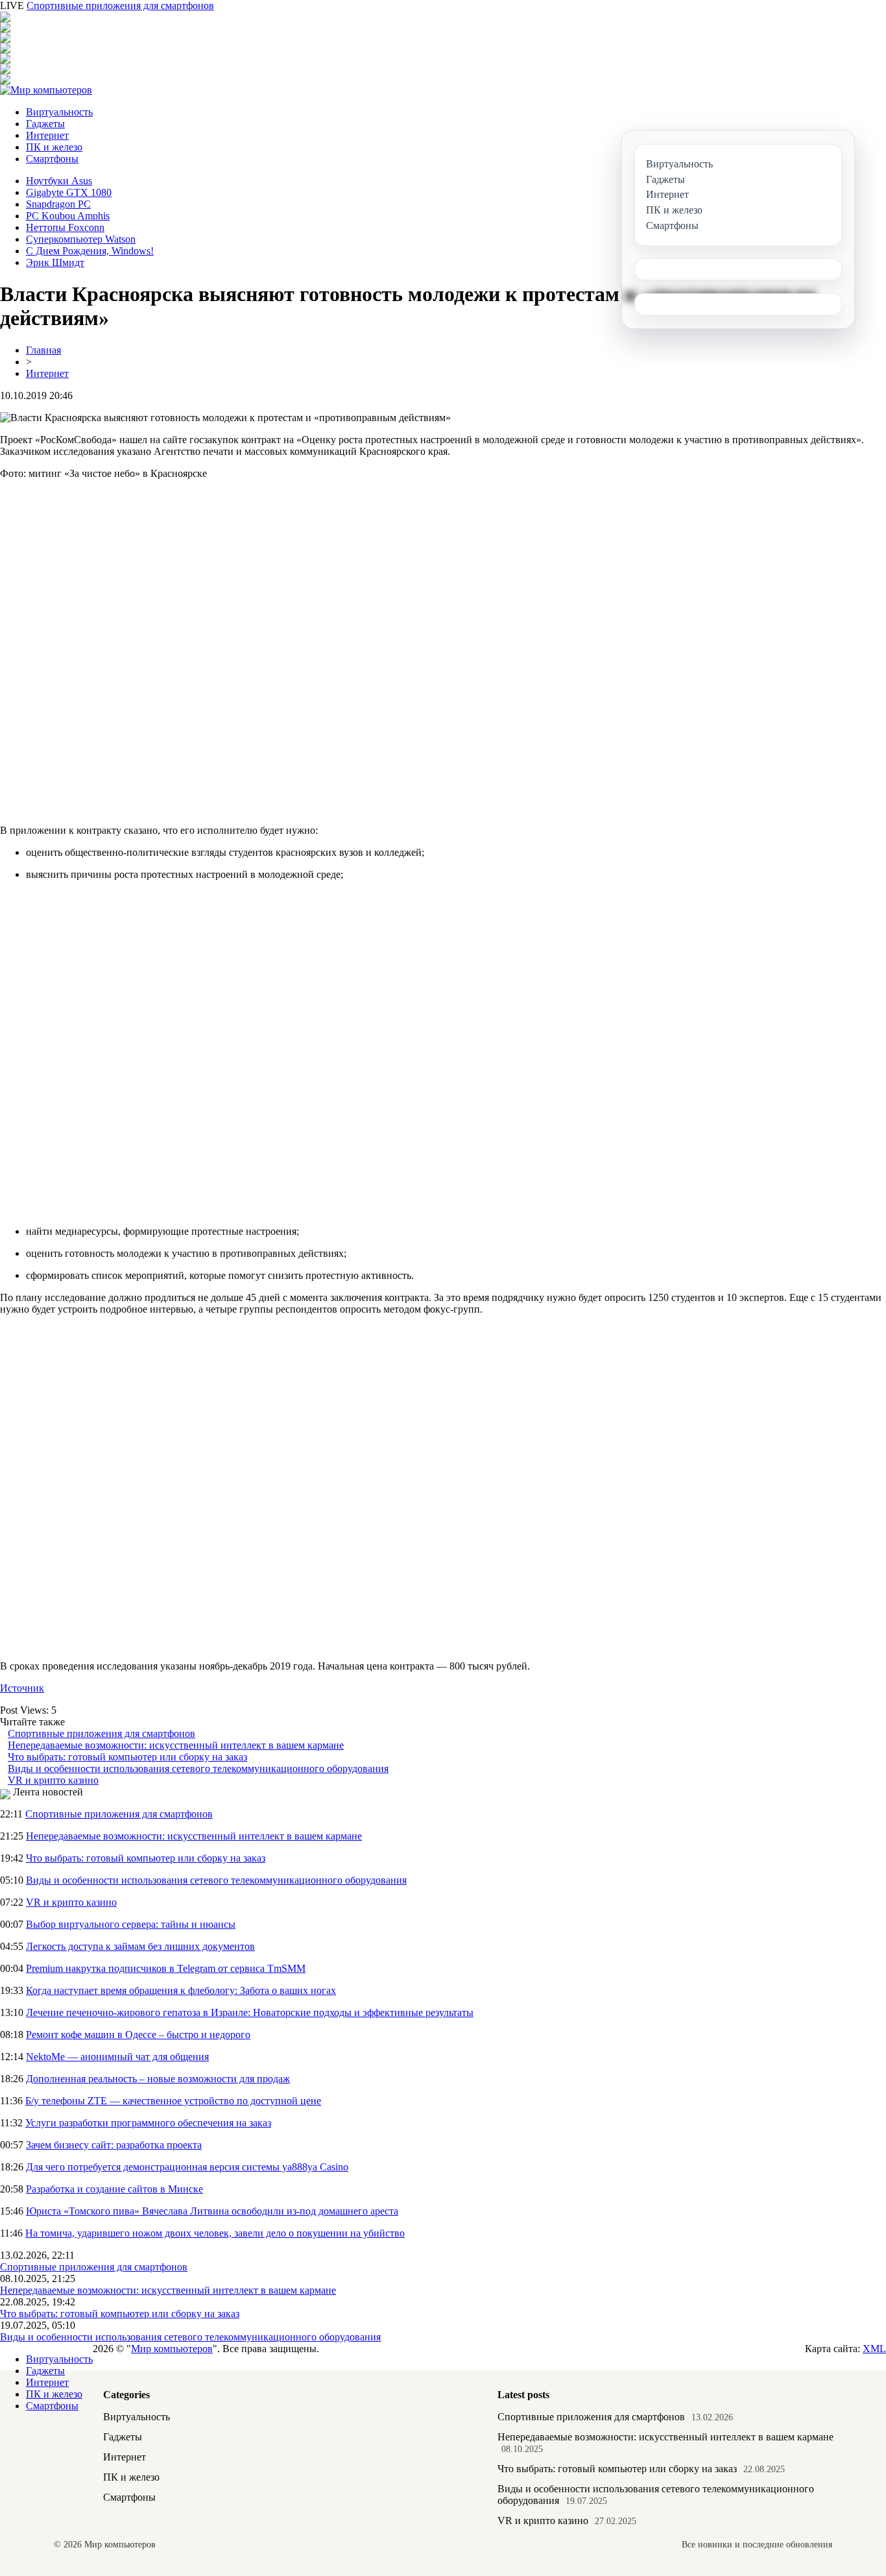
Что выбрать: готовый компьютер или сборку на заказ (127, 1757)
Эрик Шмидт (55, 262)
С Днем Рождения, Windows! (90, 251)
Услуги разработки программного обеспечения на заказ (148, 2123)
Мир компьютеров (172, 2349)
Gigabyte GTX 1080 (69, 192)
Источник (22, 1688)
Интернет (47, 135)
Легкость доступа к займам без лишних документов (140, 1946)
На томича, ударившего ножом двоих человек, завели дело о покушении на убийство (215, 2233)
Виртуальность (59, 112)
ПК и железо (54, 147)
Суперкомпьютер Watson (81, 239)
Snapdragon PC (58, 204)
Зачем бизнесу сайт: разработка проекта (114, 2145)
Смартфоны (52, 159)
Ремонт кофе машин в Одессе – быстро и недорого (138, 2035)
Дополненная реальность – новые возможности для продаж (158, 2079)
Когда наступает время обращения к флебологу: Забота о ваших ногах (181, 1990)
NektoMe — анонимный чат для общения (117, 2057)
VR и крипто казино (53, 1780)
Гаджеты (45, 124)
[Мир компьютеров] (46, 90)
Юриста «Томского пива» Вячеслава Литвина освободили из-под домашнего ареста (212, 2211)
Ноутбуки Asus (59, 181)
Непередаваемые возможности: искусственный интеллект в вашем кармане (176, 1745)
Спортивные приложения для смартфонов (120, 6)
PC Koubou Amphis (68, 216)
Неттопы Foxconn (65, 227)
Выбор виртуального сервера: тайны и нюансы (131, 1924)
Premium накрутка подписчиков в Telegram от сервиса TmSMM (166, 1968)
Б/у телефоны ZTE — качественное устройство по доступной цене (173, 2101)
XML (874, 2349)
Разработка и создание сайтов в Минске (114, 2189)
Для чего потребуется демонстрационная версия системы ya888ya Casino (187, 2167)
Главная (43, 350)
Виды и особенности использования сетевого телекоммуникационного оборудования (198, 1768)
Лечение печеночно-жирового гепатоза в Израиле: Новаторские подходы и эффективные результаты (250, 2012)
